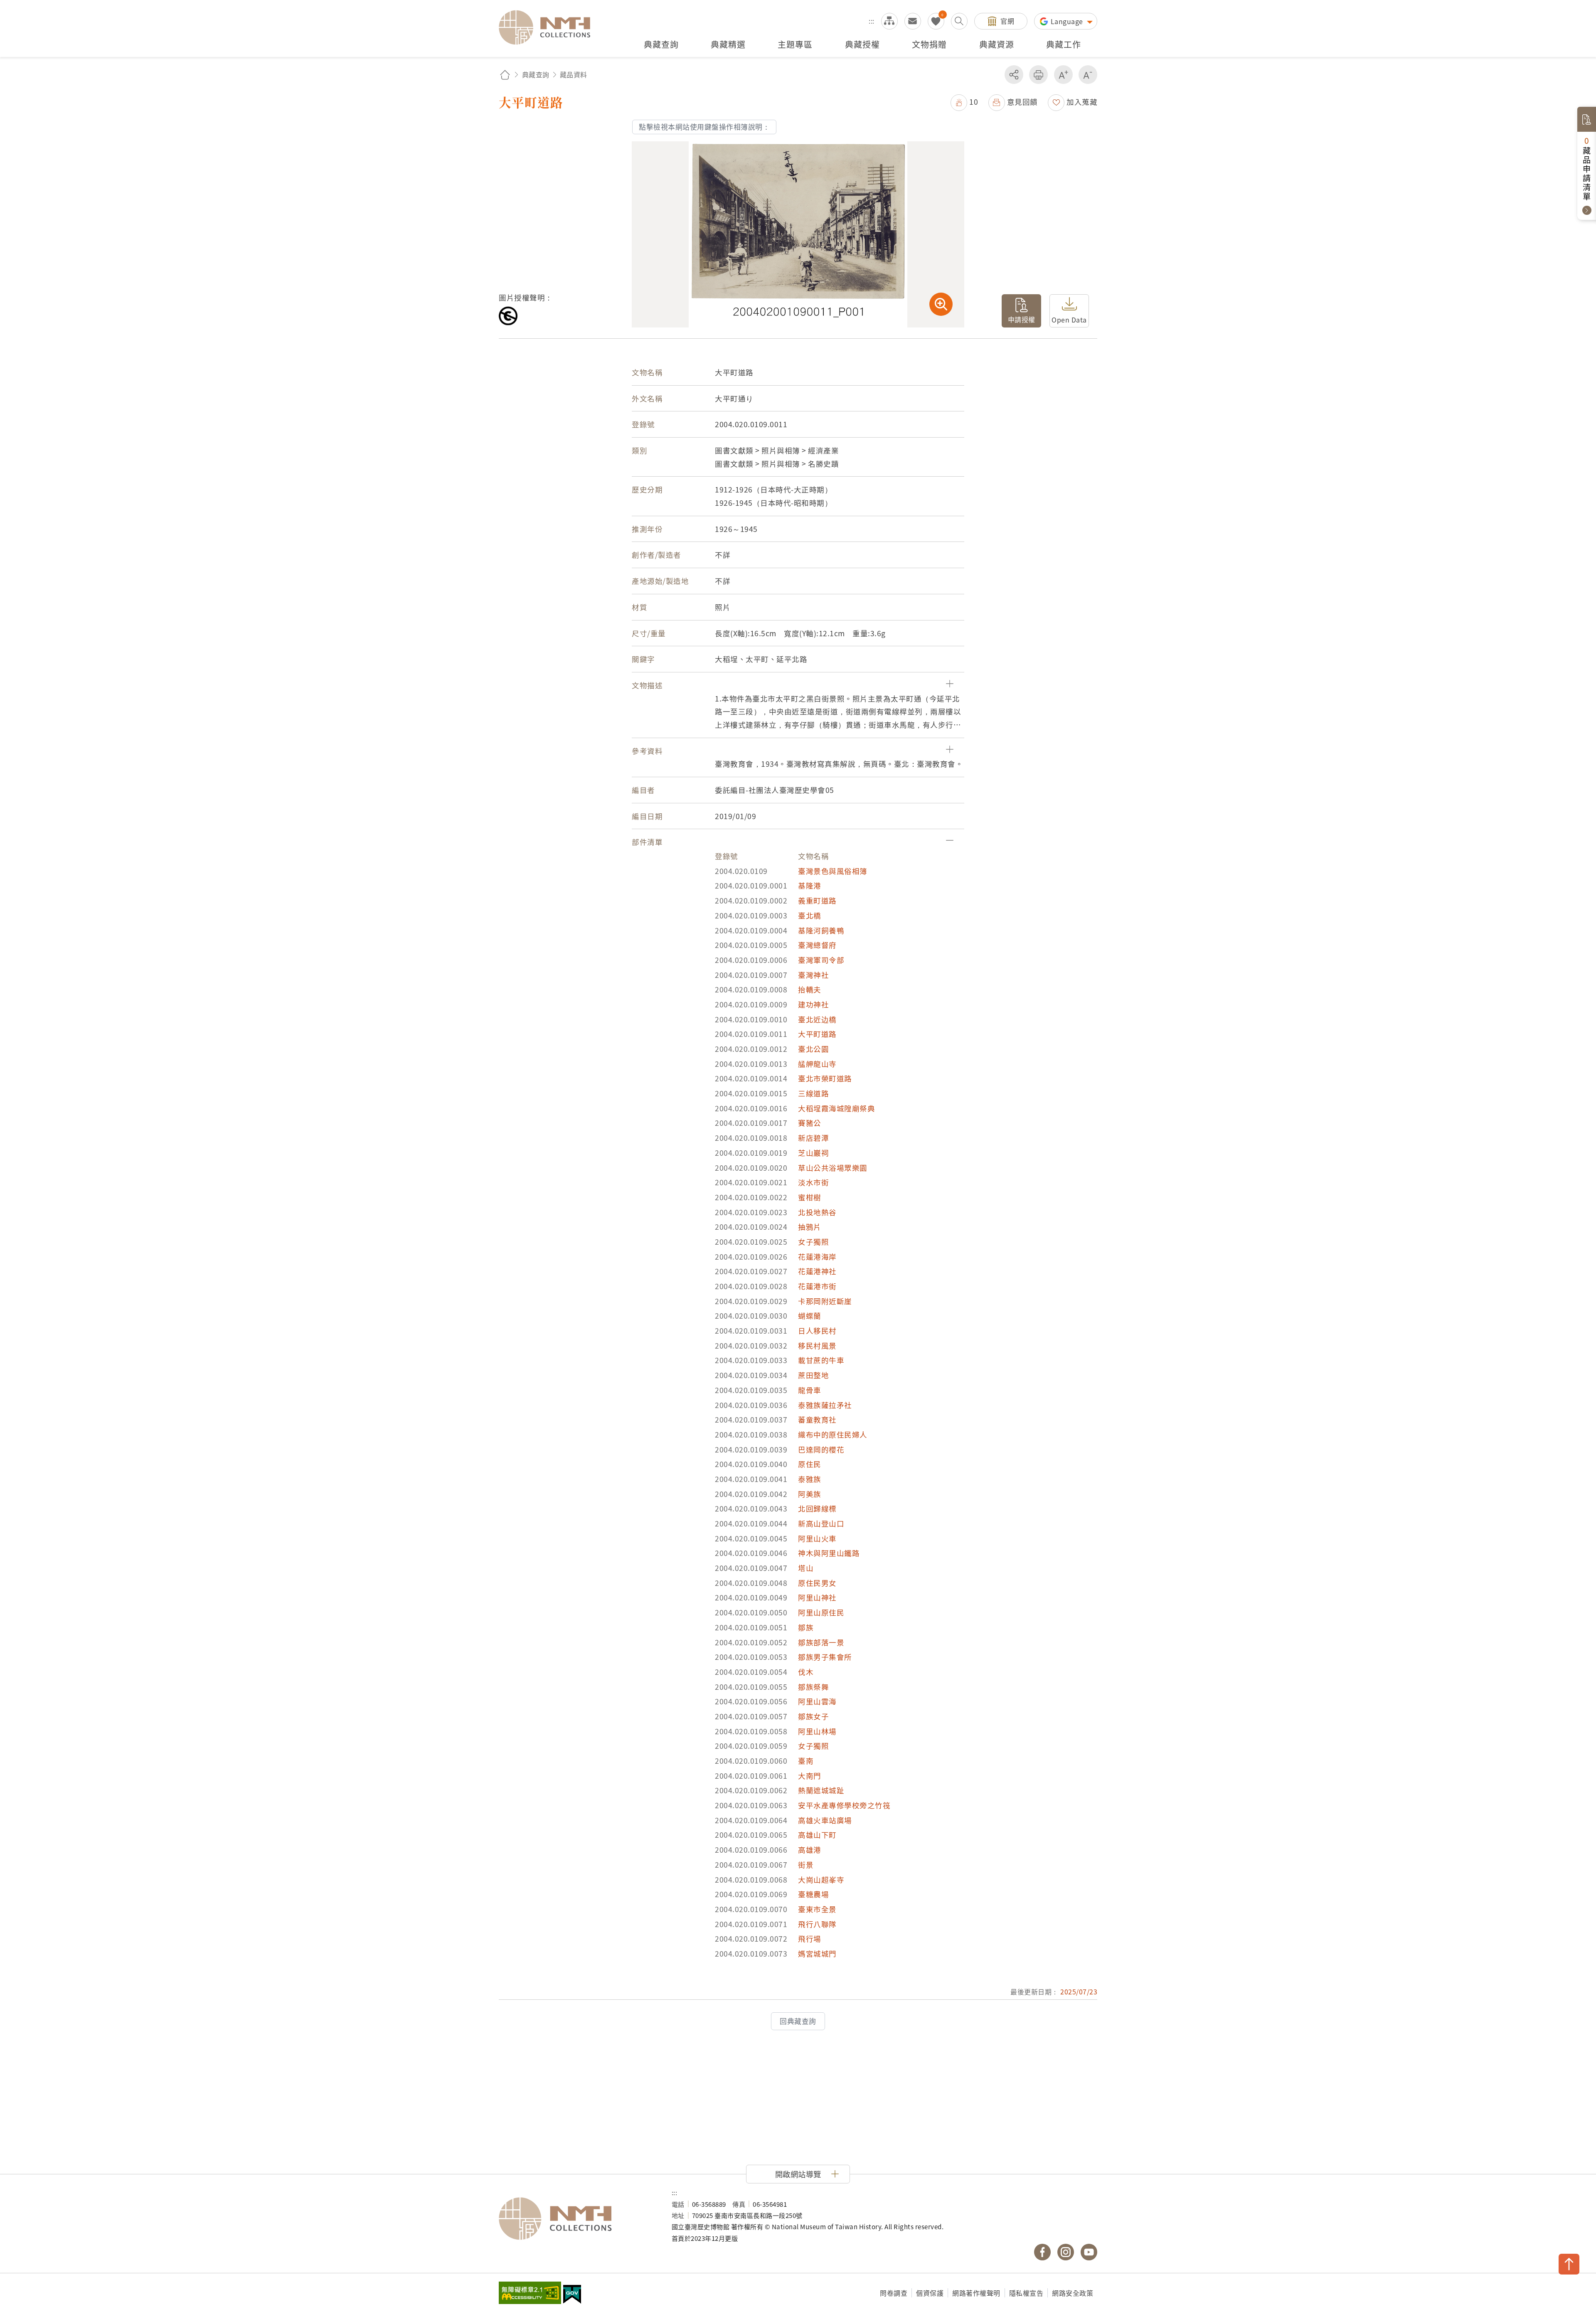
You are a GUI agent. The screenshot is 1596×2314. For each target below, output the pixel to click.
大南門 (810, 1776)
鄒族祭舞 (813, 1687)
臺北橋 (810, 915)
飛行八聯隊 (817, 1924)
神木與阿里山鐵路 (829, 1553)
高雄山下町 (817, 1835)
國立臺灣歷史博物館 (577, 2219)
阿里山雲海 (817, 1701)
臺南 (806, 1761)
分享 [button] (1014, 75)
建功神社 (813, 1004)
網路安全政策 (1073, 2293)
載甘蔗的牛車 (821, 1360)
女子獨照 (813, 1242)
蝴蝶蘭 (810, 1316)
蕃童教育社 (817, 1419)
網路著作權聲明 (976, 2293)
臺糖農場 (813, 1894)
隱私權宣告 (1026, 2293)
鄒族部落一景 (821, 1642)
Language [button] (1068, 21)
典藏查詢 (536, 74)
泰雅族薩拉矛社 (825, 1405)
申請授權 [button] (1022, 319)
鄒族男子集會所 (825, 1657)
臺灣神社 (813, 975)
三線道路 (813, 1093)
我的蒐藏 (936, 21)
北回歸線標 (817, 1508)
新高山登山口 (821, 1523)
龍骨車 (810, 1390)
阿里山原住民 (821, 1612)
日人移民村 (817, 1331)
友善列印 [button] (1038, 75)
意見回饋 (1022, 102)
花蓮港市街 (817, 1286)
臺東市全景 (817, 1909)
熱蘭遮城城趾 (821, 1790)
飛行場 (810, 1939)
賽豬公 (810, 1123)
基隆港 (810, 885)
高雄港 (810, 1850)
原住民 (810, 1464)
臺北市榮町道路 (825, 1078)
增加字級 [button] (1063, 75)
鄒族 (806, 1627)
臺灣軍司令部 (821, 960)
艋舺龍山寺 (817, 1064)
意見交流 (913, 21)
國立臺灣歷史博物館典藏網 (549, 27)
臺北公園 (813, 1049)
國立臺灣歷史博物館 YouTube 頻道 (1089, 2252)
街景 (806, 1865)
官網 (1007, 21)
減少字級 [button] (1088, 75)
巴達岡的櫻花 (821, 1449)
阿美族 (810, 1494)
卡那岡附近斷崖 (825, 1301)
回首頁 (505, 75)
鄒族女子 (813, 1716)
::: (872, 21)
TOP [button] (1569, 2264)
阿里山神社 (817, 1597)
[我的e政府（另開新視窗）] (572, 2295)
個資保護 (930, 2293)
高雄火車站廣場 (825, 1820)
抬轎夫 (810, 989)
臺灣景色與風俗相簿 (833, 871)
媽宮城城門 (817, 1953)
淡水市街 (813, 1182)
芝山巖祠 (813, 1153)
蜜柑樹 (810, 1197)
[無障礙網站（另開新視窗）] (530, 2294)
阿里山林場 (817, 1731)
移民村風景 (817, 1345)
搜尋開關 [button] (959, 21)
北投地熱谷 (817, 1212)
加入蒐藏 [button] (1082, 102)
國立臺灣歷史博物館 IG (1066, 2252)
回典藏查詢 (798, 2021)
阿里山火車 (817, 1538)
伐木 (806, 1672)
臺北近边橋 (817, 1019)
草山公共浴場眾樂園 (833, 1168)
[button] (964, 102)
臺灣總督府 (817, 945)
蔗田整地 (813, 1375)
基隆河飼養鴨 (821, 930)
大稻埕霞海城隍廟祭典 (836, 1108)
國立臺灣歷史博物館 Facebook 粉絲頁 (1042, 2252)
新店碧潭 (813, 1138)
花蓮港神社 (817, 1271)
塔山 (806, 1568)
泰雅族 (810, 1479)
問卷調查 (894, 2293)
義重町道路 (817, 900)
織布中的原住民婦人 (833, 1434)
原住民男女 (817, 1583)
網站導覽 (889, 21)
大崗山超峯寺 (821, 1880)
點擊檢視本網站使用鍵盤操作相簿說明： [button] (704, 127)
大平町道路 (817, 1034)
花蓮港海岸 (817, 1257)
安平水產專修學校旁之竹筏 (844, 1805)
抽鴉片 (810, 1227)
